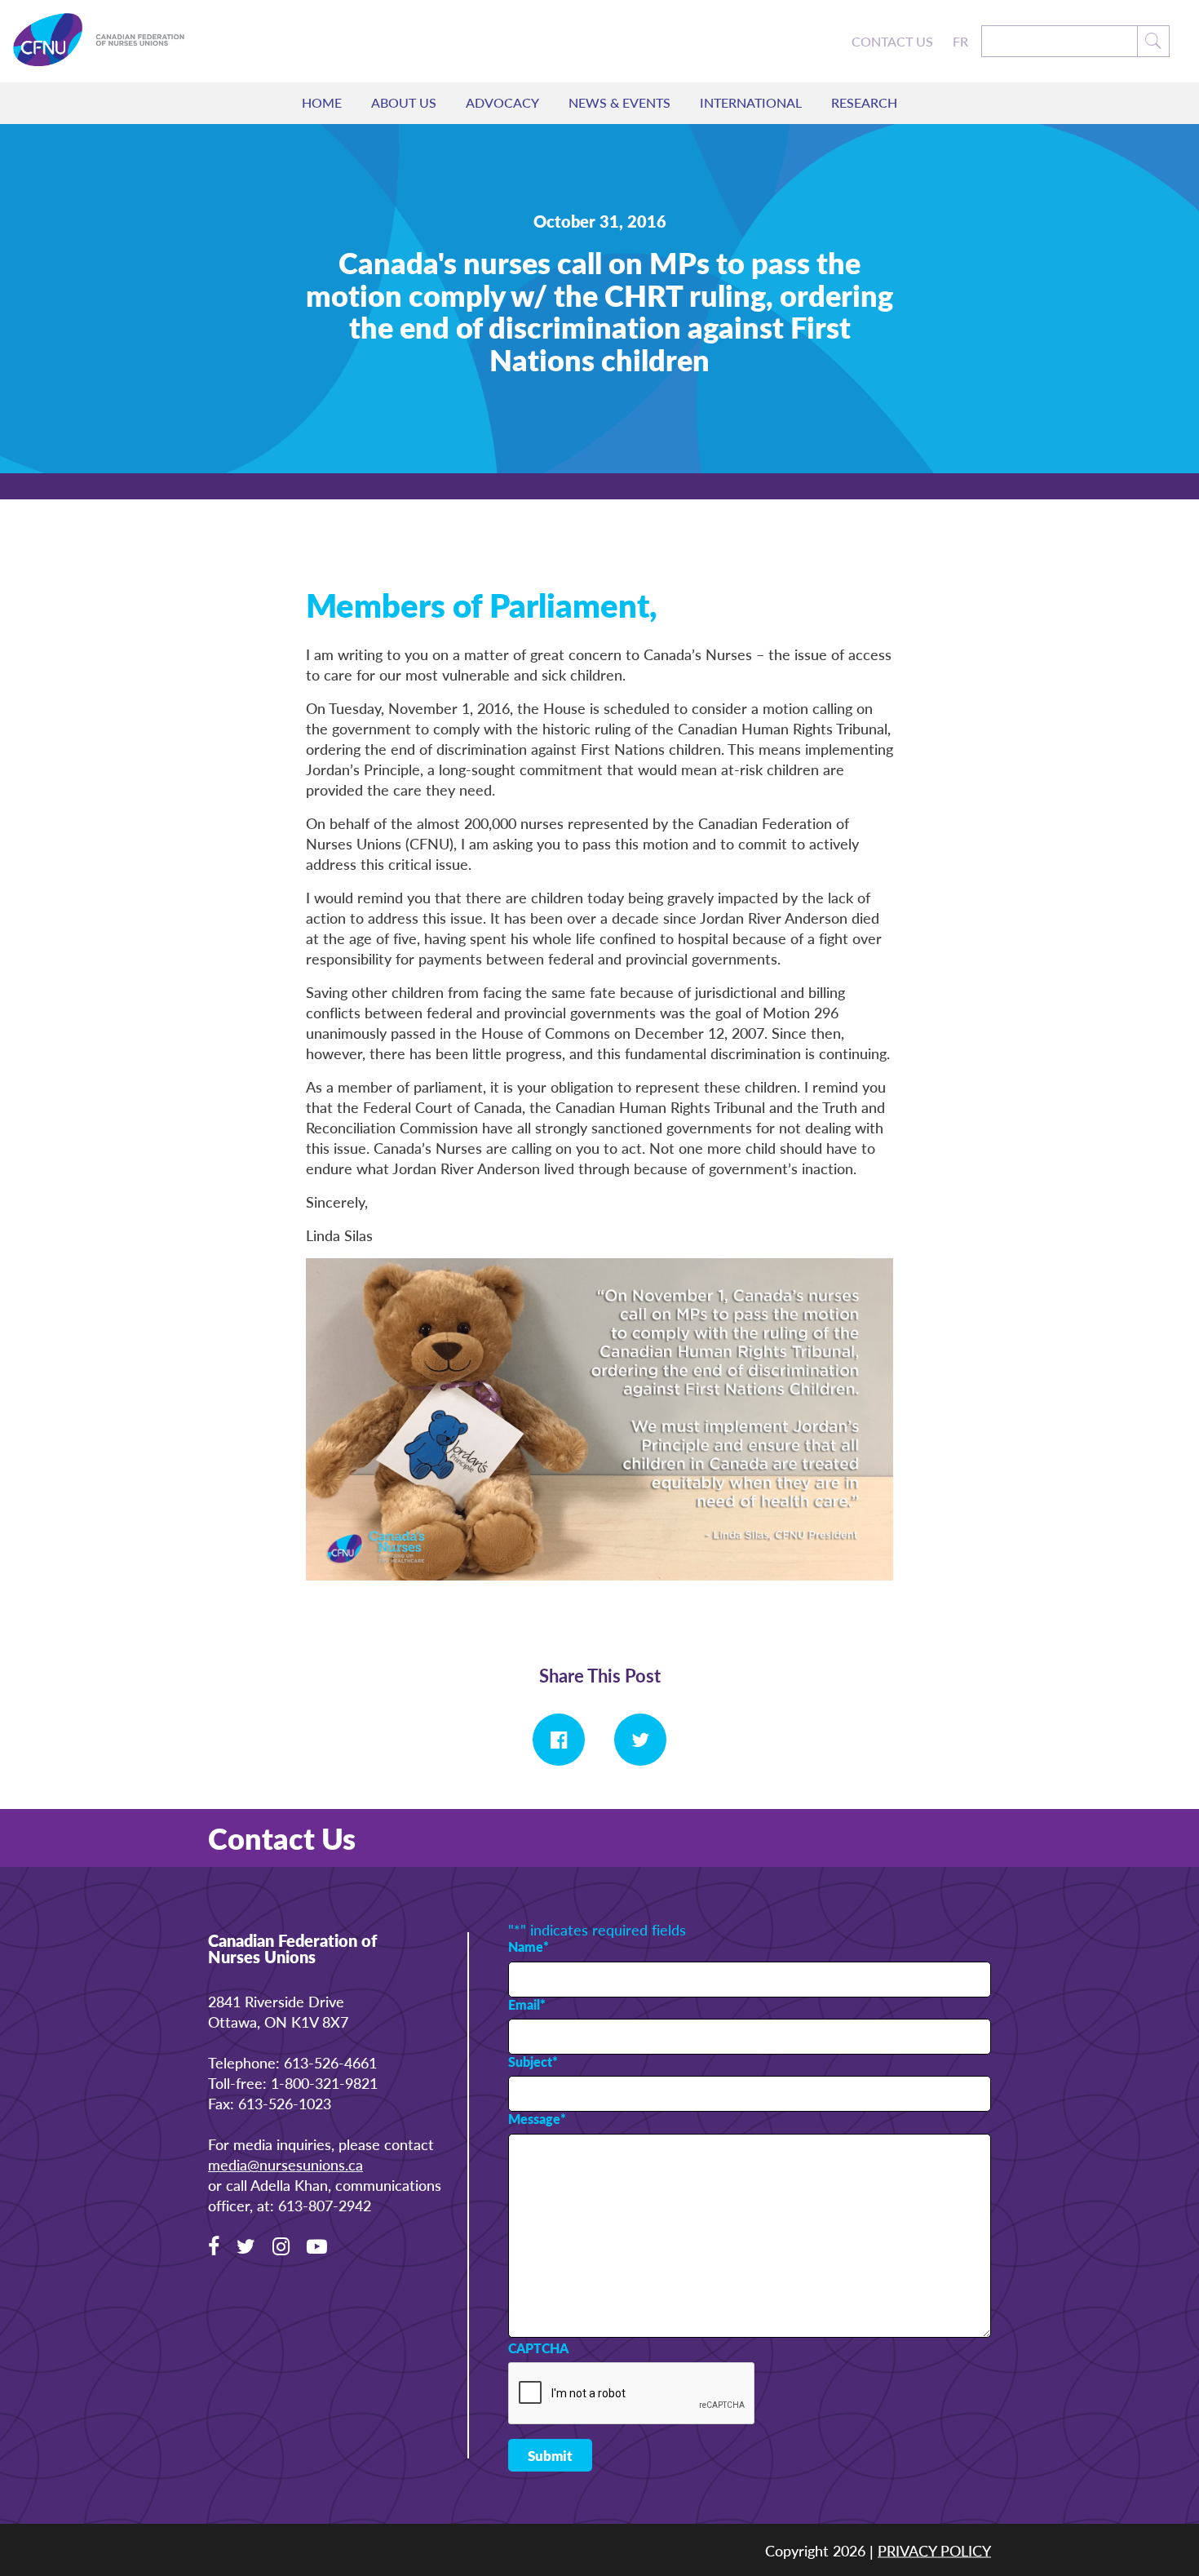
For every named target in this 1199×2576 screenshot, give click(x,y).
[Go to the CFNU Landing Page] (111, 41)
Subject (533, 2062)
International (751, 102)
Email (527, 2005)
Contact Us (892, 42)
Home (322, 102)
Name (529, 1947)
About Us (404, 102)
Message (537, 2119)
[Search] (1154, 41)
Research (864, 102)
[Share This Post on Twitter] (640, 1740)
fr (960, 42)
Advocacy (502, 102)
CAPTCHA (538, 2348)
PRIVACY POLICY (934, 2549)
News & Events (619, 102)
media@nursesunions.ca (285, 2164)
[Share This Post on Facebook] (559, 1740)
